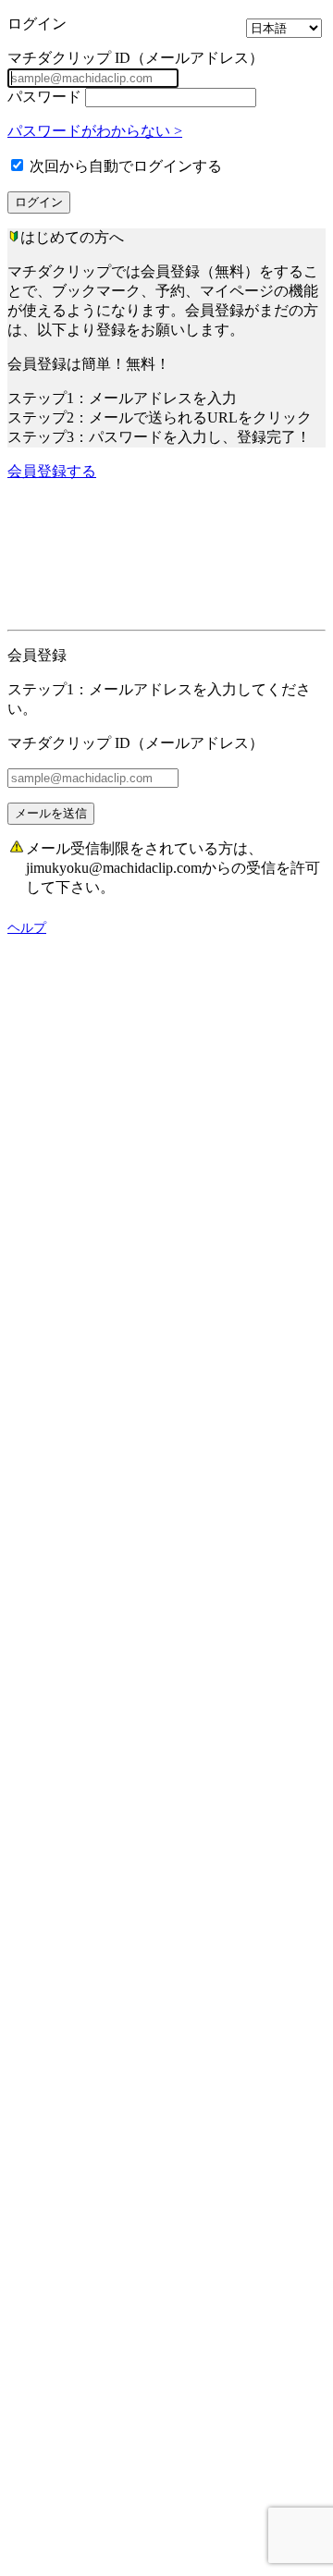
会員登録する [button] (52, 471)
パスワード (44, 97)
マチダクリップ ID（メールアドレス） (136, 58)
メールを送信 (51, 813)
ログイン (39, 202)
